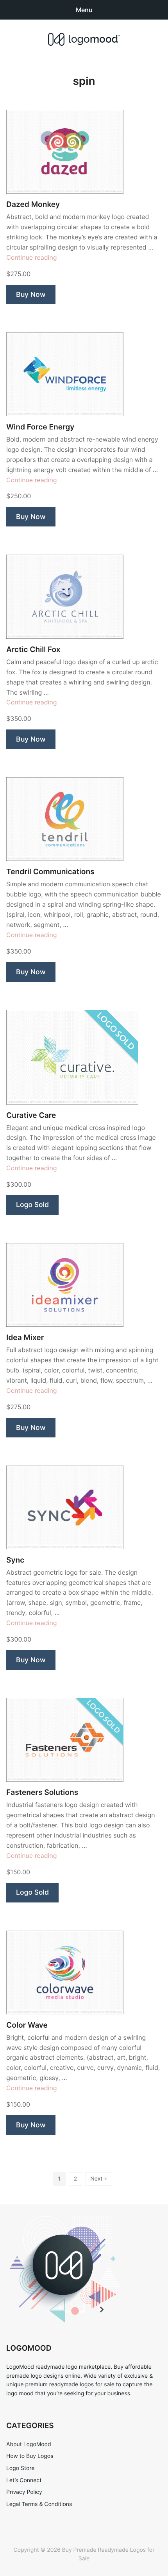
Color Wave (27, 2025)
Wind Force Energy (40, 427)
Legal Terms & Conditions (39, 2504)
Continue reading (32, 257)
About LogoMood (29, 2444)
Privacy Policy (24, 2492)
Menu (84, 10)
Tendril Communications (50, 872)
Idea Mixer (25, 1337)
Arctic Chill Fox (33, 649)
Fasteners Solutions (42, 1792)
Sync (15, 1560)
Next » (99, 2179)
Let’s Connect (24, 2480)
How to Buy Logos (30, 2456)
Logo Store (20, 2468)
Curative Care (31, 1115)
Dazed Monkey (33, 204)
